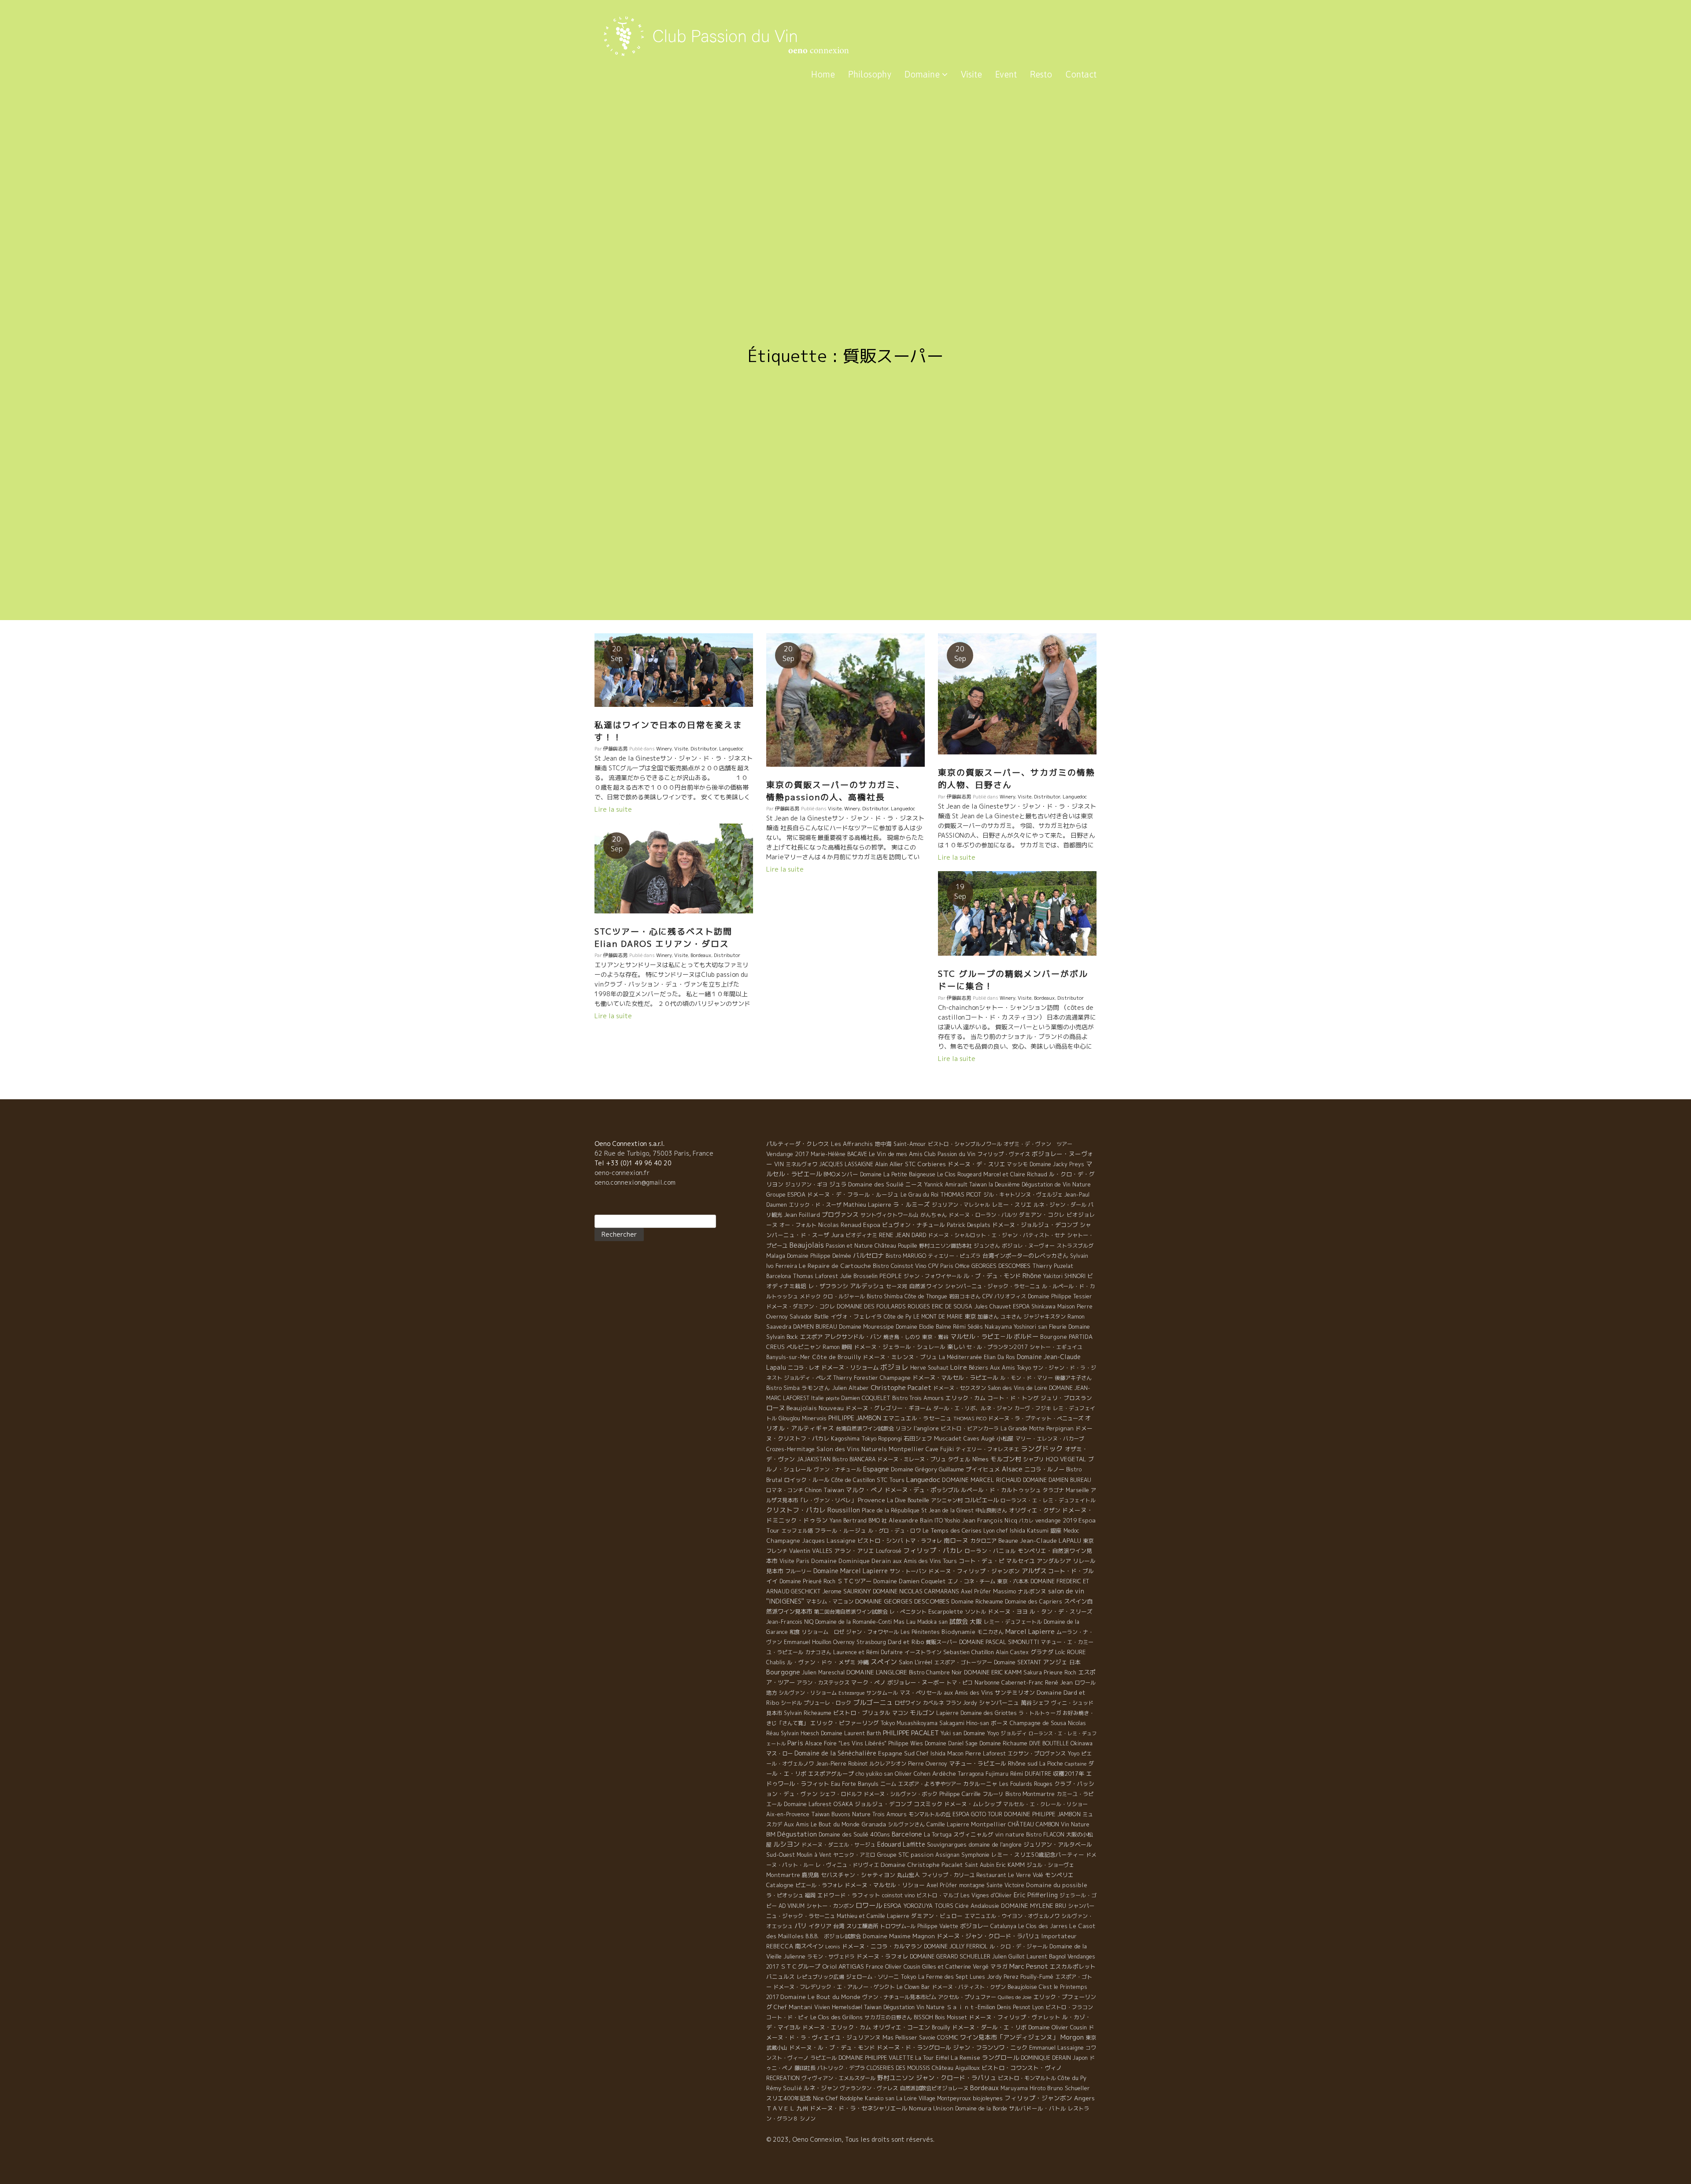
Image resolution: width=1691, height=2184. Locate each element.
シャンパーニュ (999, 1703)
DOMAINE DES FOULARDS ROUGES (883, 1306)
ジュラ (838, 1184)
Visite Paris (794, 1561)
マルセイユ (1021, 1561)
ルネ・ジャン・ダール (1060, 1205)
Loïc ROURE (1071, 1652)
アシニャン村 (947, 1500)
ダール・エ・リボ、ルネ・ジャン (973, 1408)
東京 (970, 1316)
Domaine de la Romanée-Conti (853, 1622)
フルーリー (798, 1571)
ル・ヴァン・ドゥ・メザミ (821, 1662)
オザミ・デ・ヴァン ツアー (1038, 1144)
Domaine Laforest (808, 1804)
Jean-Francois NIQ (790, 1622)
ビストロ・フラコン (1069, 2007)
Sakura (1033, 1672)
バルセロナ (868, 1256)
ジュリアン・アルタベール (1058, 1844)
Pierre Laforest (986, 1753)
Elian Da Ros (999, 1357)
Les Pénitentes (920, 1632)
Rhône (1032, 1276)
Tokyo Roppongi (882, 1439)
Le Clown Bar (913, 1987)
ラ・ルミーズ (912, 1204)
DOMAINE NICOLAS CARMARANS (916, 1591)
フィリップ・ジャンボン (1038, 2098)
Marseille (1077, 1490)
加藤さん (988, 1317)
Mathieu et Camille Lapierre (873, 1916)
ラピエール (823, 2058)
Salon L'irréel (916, 1662)
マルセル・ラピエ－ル (981, 1337)
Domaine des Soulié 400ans (854, 1834)
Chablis (776, 1662)
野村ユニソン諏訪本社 (945, 1246)
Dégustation (797, 1834)
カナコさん (818, 1652)
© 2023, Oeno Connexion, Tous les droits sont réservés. (850, 2139)
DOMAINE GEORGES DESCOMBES (902, 1601)
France (875, 1967)
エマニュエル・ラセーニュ (917, 1418)
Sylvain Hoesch (800, 1733)
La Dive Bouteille (908, 1500)
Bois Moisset (951, 2017)
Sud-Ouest (781, 1855)
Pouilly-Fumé (1037, 1977)
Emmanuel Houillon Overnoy (819, 1642)
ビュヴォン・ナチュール (914, 1225)
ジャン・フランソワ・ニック (990, 2047)
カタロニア (983, 1541)
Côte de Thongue (926, 1296)
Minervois (814, 1418)
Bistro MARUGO (906, 1256)
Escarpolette (946, 1611)
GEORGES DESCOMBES (1001, 1266)
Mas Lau (905, 1622)
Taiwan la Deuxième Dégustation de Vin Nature (1030, 1184)
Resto (1041, 74)
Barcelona (779, 1276)
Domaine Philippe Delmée (819, 1256)
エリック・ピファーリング (845, 1723)
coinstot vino (898, 1895)
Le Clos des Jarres (1043, 1926)
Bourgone (1054, 1337)
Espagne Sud (896, 1753)
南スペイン (809, 1946)
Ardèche (944, 1774)
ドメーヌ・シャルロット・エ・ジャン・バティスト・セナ (997, 1235)
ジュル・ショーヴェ (1050, 1865)
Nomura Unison (931, 2108)
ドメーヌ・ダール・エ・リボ (989, 2027)
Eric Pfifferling (1036, 1895)
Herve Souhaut (929, 1368)
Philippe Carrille (960, 1794)
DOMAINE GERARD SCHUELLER (950, 1956)
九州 (802, 2108)
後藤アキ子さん (1073, 1378)
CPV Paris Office (949, 1266)
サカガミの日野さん (888, 2017)
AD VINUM (792, 1906)
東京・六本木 (1013, 1581)
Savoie (927, 2038)
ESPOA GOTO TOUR (977, 1814)
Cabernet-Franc (1022, 1683)
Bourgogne (783, 1672)
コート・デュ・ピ (982, 1561)
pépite (833, 1398)
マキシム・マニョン (830, 1602)
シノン (808, 2119)
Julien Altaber (850, 1388)
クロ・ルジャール (844, 1296)
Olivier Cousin (903, 1966)
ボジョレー (974, 1926)
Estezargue (851, 1693)
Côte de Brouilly (836, 1357)
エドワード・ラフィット (849, 1895)
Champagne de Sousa (1038, 1723)
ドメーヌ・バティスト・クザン (969, 1987)
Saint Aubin (980, 1865)
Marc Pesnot (1029, 1966)
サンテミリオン (1015, 1693)
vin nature (1010, 1834)
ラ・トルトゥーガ (1040, 1713)
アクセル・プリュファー (967, 1997)
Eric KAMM (1010, 1865)
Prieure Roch (1060, 1672)
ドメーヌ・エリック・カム (837, 2027)
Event (1006, 74)
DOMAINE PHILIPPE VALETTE (876, 2058)
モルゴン (922, 1713)
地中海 (883, 1144)
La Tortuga (938, 1835)
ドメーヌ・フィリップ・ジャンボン (974, 1571)
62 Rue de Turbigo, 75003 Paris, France (654, 1153)
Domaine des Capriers (1034, 1602)
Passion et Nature (849, 1246)
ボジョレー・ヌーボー (916, 1682)
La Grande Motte (1023, 1428)
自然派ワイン (926, 1286)
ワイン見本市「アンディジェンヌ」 (1009, 2037)
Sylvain (1079, 1256)
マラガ (999, 1966)
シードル (791, 1703)
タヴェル (959, 1459)
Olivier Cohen (913, 1774)
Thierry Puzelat (1053, 1266)
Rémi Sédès (968, 1327)
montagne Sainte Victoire (992, 1885)
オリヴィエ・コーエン (901, 2027)
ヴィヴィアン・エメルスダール (838, 2078)
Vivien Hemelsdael (838, 2007)
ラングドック (1042, 1449)
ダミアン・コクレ (1042, 1215)
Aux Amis (796, 1824)
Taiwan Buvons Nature (841, 1814)
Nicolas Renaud (840, 1225)
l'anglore (926, 1428)
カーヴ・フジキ (1033, 1408)
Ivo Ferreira (782, 1266)
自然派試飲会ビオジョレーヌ (934, 2088)
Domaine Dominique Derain (851, 1561)
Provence (871, 1500)
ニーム (888, 1784)
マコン (900, 1713)
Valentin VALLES (811, 1551)
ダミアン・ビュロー (937, 1916)
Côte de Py (898, 1317)
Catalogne (780, 1885)
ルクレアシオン (888, 1764)
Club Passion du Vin (950, 1154)
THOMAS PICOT (961, 1194)
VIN (779, 1164)
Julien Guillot (1008, 1957)
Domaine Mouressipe (866, 1327)
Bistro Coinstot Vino (900, 1266)
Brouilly (941, 2027)
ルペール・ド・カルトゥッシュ (1001, 1490)
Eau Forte (844, 1784)
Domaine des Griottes (989, 1713)
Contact (1081, 74)
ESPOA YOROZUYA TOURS (919, 1906)
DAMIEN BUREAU (815, 1327)
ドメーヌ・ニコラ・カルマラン (882, 1946)
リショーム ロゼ (823, 1632)
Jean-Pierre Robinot (842, 1764)
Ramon (831, 1347)
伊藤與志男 (615, 749)
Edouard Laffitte (901, 1844)
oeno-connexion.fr (622, 1173)
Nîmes (980, 1459)
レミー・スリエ (1012, 1205)
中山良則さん (991, 1510)
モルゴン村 (1006, 1459)
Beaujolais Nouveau (815, 1408)
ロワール (869, 1905)
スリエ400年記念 (789, 2098)
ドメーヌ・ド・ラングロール (914, 2047)
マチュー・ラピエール (978, 1763)
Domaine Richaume (1003, 1743)
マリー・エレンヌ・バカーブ (1050, 1439)
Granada (874, 1824)
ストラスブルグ (1075, 1246)
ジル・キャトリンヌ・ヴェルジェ (1023, 1195)
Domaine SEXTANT (1017, 1662)
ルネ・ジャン (821, 2088)
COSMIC (948, 2037)
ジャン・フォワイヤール (933, 1276)
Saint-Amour (910, 1144)
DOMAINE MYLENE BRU (1034, 1906)
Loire (959, 1367)
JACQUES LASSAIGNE (846, 1164)
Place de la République (891, 1510)
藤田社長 (805, 2068)
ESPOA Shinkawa (1034, 1306)
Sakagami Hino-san (964, 1723)
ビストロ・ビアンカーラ (970, 1428)
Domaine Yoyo (981, 1733)
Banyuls (868, 1784)
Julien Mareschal (823, 1672)
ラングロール (1001, 2057)
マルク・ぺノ (864, 1490)
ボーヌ (999, 1723)
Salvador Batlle (809, 1316)
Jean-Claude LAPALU (1050, 1540)
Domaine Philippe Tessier (1060, 1296)
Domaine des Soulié (876, 1184)
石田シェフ (918, 1438)
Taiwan (834, 1490)
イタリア (820, 1926)
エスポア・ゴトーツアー (963, 1662)
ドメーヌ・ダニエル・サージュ (838, 1845)
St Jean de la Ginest (947, 1510)
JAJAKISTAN (814, 1459)
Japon (1080, 2058)
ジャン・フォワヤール (872, 1632)
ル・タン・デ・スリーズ (1061, 1611)
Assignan (947, 1855)
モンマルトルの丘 (930, 1814)
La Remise (965, 2057)
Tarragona (971, 1774)
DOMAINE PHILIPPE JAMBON (1042, 1814)
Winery (664, 749)
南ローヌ (956, 1540)
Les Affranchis (852, 1144)
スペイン (884, 1662)
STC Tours (891, 1480)
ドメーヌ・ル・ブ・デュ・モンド (832, 2047)
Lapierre (947, 1713)
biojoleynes (988, 2098)
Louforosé (889, 1551)
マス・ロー (779, 1753)
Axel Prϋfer (942, 1885)
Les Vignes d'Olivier (986, 1895)
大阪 (976, 1621)
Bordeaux (701, 955)
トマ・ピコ (960, 1683)
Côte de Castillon (853, 1480)
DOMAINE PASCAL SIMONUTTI (999, 1642)
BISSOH (923, 2017)
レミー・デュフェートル (1013, 1622)
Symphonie (975, 1855)
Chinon (813, 1490)
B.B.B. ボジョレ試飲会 (833, 1936)
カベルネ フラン (942, 1703)
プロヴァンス (840, 1214)
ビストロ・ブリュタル (862, 1713)
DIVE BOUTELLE (1049, 1743)
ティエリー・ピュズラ (954, 1256)
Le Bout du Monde (835, 1824)
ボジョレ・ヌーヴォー (1028, 1246)
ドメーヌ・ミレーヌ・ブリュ (912, 1459)
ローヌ (775, 1408)
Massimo (1004, 1591)
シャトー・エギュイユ (1056, 1347)
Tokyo (908, 1977)
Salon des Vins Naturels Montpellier (870, 1449)
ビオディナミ (861, 1235)
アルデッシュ (867, 1286)
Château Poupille (896, 1246)
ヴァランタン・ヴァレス (869, 2088)
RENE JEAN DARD (903, 1235)
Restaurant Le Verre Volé (1010, 1875)
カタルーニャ (980, 1784)
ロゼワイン (908, 1703)
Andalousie (985, 1906)
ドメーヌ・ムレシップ (973, 1804)
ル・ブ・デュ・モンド (992, 1276)
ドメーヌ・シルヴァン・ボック (901, 1794)
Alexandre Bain (911, 1520)
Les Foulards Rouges (1026, 1784)
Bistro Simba (783, 1388)
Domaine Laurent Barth (851, 1733)
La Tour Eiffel (932, 2058)
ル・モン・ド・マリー (1026, 1378)
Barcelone (907, 1834)
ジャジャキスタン (1045, 1317)
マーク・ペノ (868, 1682)
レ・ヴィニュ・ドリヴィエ (847, 1865)
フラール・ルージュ (840, 1530)
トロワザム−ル (898, 1926)
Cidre (962, 1906)
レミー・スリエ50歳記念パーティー (1038, 1855)
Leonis (833, 1947)
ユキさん (1011, 1317)
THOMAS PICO (970, 1419)
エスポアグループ (831, 1774)
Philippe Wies (906, 1743)
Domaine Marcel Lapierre (851, 1571)
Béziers (978, 1368)
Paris (795, 1743)
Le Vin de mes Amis (896, 1154)
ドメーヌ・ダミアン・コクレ (801, 1306)
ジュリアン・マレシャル (961, 1205)
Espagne (876, 1469)
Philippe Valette (938, 1926)
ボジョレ (894, 1367)
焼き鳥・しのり (902, 1337)
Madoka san (932, 1622)
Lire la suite (613, 809)
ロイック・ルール (807, 1480)
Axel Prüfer (976, 1591)
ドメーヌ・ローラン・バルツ (983, 1215)
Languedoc (731, 749)
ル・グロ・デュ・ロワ (894, 1531)
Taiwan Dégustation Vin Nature (904, 2007)
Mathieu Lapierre (867, 1205)
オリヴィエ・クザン (1035, 1510)
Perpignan (1060, 1428)
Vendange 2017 (788, 1154)
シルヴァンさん (906, 1824)
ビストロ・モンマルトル (1027, 2078)
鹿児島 (810, 1875)
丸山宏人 (908, 1875)
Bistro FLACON (1045, 1835)
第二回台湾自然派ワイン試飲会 (851, 1612)
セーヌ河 (897, 1286)
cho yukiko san (874, 1774)
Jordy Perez (1003, 1977)
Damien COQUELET (866, 1398)
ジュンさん (987, 1246)
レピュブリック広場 (820, 1977)
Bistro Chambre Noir (936, 1672)
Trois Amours (890, 1814)
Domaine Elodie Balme (923, 1327)
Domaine (923, 74)
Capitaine (1076, 1764)
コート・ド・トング (1013, 1398)
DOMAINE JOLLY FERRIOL (956, 1946)
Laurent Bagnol (1046, 1956)
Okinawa (1082, 1743)
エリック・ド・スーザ (815, 1205)
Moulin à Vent (814, 1855)
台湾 (839, 1926)
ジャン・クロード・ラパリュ (956, 2078)
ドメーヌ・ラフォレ (882, 1956)
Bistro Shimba (885, 1296)
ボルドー (1026, 1337)
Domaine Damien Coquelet (910, 1581)
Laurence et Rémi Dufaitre (868, 1652)
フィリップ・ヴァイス (1004, 1154)
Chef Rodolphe (844, 2098)
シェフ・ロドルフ (841, 1794)
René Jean (1059, 1682)
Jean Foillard (802, 1215)
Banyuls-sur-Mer (788, 1357)
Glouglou (789, 1418)
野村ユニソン (896, 2078)
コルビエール (982, 1500)
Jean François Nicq (989, 1520)
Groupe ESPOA (786, 1194)
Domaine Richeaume (977, 1601)
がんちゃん (934, 1215)
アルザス (1034, 1571)
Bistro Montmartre (1030, 1794)
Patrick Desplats (969, 1225)
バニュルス (781, 1977)
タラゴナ (1053, 1490)
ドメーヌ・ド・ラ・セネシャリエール (858, 2108)
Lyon (1038, 2007)
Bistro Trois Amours (918, 1398)
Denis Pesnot (1014, 2007)
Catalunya (1003, 1926)
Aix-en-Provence (788, 1814)
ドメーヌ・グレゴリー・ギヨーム (888, 1408)
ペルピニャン (804, 1347)
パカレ (1026, 1521)
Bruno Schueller (1069, 2088)
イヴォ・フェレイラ (856, 1316)
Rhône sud (1023, 1763)
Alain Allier (889, 1164)
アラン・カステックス (823, 1683)
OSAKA (843, 1804)
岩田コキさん (965, 1296)
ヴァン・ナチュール (838, 1469)
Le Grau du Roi (919, 1195)
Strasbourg (871, 1642)
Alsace (1012, 1469)
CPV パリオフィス (1004, 1296)
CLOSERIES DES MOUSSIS (898, 2068)
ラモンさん (816, 1388)
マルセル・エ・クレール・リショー (1045, 1804)
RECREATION (783, 2078)
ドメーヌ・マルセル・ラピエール (955, 1378)
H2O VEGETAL (1066, 1459)
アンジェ (1055, 1662)
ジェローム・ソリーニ (872, 1977)
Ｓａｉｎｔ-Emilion (971, 2007)
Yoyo (1073, 1753)
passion (922, 1855)
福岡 (810, 1895)
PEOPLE (891, 1276)
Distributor (703, 749)
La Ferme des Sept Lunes (952, 1977)
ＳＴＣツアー (854, 1581)
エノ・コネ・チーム (971, 1581)
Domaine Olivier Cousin (1058, 2027)
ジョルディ (1014, 1733)
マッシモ (1017, 1164)
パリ (801, 1926)
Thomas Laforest (815, 1276)
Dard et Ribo (906, 1642)
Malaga (776, 1256)
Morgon (1072, 2037)
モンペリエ (1059, 1875)
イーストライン (923, 1652)
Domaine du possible (1057, 1885)
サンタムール (882, 1693)
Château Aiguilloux (956, 2068)
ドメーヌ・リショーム (850, 1367)
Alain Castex (1012, 1652)
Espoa (872, 1225)
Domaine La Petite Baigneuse (898, 1174)
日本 (1075, 1662)
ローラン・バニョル (990, 1551)
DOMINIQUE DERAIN (1046, 2058)
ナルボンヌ (1032, 1591)
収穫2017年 (1069, 1774)
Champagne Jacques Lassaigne (811, 1541)
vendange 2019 (1056, 1520)
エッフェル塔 (797, 1531)
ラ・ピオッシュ (785, 1895)
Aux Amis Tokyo (1010, 1368)
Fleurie (1058, 1327)
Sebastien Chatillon (969, 1652)
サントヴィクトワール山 (890, 1215)
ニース (914, 1184)
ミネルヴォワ (801, 1164)
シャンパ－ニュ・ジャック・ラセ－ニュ (993, 1286)
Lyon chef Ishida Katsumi (1016, 1530)
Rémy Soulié (784, 2088)
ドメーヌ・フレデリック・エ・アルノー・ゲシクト (834, 1987)
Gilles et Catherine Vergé (955, 1967)
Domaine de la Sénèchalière (835, 1753)
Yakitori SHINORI (1064, 1276)
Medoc (1071, 1531)
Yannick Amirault (946, 1184)
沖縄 (863, 1662)
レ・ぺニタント (908, 1612)
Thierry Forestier (856, 1378)
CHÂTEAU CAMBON (1034, 1824)
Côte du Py (1072, 2078)
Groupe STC (893, 1855)
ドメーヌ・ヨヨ (1008, 1611)
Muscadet (948, 1438)
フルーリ (993, 1794)
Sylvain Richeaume (808, 1713)
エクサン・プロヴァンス (1037, 1753)
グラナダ (1042, 1652)
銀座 (1056, 1530)
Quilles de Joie (1015, 1997)
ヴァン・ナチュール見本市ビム (899, 1997)
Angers (1084, 2098)
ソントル (975, 1612)
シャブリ (1034, 1459)
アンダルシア (1054, 1561)
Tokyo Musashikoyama (909, 1723)
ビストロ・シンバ (880, 1541)
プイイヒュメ (983, 1469)
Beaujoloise (1022, 1987)
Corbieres (932, 1164)
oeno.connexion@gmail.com (635, 1182)
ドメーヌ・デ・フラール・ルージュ (853, 1194)
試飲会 (959, 1622)
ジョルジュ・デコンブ (883, 1804)
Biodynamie (958, 1632)
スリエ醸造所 (862, 1926)
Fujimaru (997, 1774)
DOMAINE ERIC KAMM (993, 1672)
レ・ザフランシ (828, 1286)
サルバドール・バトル (1037, 2108)
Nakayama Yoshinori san (1016, 1327)
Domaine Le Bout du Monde (820, 1997)
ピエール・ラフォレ (819, 1885)
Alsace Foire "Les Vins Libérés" (846, 1743)
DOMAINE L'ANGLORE (877, 1672)
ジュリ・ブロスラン (1066, 1398)
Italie (818, 1398)
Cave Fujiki (940, 1449)
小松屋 (1005, 1438)
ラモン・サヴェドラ (831, 1957)
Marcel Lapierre (1030, 1632)
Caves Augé (979, 1438)
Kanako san (880, 2098)
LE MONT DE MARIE (938, 1317)
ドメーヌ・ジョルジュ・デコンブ (1035, 1225)
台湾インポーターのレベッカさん (1025, 1256)
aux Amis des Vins (968, 1693)
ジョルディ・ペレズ (808, 1378)
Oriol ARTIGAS (843, 1966)
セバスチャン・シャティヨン (858, 1875)
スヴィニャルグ (973, 1834)
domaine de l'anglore (995, 1844)
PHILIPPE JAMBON (855, 1418)
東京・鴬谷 (935, 1337)
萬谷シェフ (1035, 1703)
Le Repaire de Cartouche (835, 1266)
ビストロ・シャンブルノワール (965, 1144)
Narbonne (987, 1682)
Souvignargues (947, 1844)
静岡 (847, 1347)
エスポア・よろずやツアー (930, 1784)
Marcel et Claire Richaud (1015, 1174)
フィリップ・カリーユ (948, 1875)
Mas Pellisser (900, 2038)
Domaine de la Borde (981, 2108)
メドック (810, 1296)
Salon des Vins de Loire (1017, 1388)
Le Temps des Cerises (952, 1530)
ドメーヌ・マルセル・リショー (885, 1885)
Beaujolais (807, 1245)
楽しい (956, 1347)
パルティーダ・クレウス (798, 1144)
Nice (818, 2098)
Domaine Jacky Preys (1057, 1164)
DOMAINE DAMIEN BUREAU (1057, 1480)
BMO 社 (878, 1521)
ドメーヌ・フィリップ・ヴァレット (1015, 2017)
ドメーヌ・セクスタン (960, 1388)
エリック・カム (965, 1398)
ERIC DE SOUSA (952, 1306)
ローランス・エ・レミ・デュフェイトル (1048, 1500)
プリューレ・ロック (827, 1703)
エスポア (811, 1337)
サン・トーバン (908, 1571)
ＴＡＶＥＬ (781, 2108)
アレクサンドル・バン (853, 1337)
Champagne (895, 1378)
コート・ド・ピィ (787, 2017)
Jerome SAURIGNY (847, 1591)
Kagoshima (845, 1438)
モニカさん (990, 1632)
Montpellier (989, 1824)
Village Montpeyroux (945, 2098)
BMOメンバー (841, 1174)
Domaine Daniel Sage (951, 1743)
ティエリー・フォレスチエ (987, 1449)
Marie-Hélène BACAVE (839, 1154)
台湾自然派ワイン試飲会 (865, 1428)
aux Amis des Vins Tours (925, 1561)
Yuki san (951, 1733)
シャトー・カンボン (830, 1906)
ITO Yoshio (947, 1521)
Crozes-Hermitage (790, 1449)
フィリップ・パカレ (933, 1550)
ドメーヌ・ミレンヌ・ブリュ (900, 1357)
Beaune (1008, 1541)
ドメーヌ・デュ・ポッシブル (922, 1490)
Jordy (970, 1703)
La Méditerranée (960, 1357)
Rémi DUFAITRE (1031, 1774)
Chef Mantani (793, 2007)
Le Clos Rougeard (959, 1174)
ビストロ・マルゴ (938, 1895)
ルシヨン (786, 1844)
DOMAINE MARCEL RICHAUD (982, 1480)
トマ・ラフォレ (923, 1541)
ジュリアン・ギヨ (806, 1184)
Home (823, 74)
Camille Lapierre (948, 1824)
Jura (837, 1235)
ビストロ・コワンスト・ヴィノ (1022, 2068)
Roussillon (844, 1510)
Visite (971, 74)
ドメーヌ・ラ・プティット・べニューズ (1036, 1418)
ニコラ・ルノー (1044, 1469)
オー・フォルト (798, 1225)
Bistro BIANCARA (854, 1459)
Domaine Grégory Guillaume (927, 1469)
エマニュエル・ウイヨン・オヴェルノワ (1012, 1916)
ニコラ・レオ (804, 1368)
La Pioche (1051, 1764)
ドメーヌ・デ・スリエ (976, 1164)
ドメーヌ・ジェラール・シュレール (900, 1347)
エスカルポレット (1073, 1966)
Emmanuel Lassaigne (1056, 2047)
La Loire (906, 2098)
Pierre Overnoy (928, 1764)
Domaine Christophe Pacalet (922, 1864)
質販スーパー (941, 1642)
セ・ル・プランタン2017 (997, 1347)
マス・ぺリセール (921, 1693)
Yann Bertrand (848, 1521)
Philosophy (870, 74)
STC (910, 1164)
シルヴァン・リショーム (808, 1693)
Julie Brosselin (859, 1276)
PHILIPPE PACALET (911, 1733)
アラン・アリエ (854, 1551)
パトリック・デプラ (841, 2068)
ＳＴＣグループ (800, 1966)
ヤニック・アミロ (854, 1855)
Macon (955, 1753)
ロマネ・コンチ (785, 1490)
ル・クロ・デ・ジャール (1019, 1946)
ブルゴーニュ (873, 1702)
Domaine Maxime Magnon (899, 1936)
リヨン (904, 1428)
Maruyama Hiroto (1023, 2088)
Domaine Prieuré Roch (807, 1581)
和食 (795, 1632)
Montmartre (783, 1875)
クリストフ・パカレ (796, 1510)
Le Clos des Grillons (836, 2017)
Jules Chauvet (993, 1306)
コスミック (928, 1804)
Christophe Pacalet (901, 1388)
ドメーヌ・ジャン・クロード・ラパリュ (988, 1936)
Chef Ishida (931, 1753)
